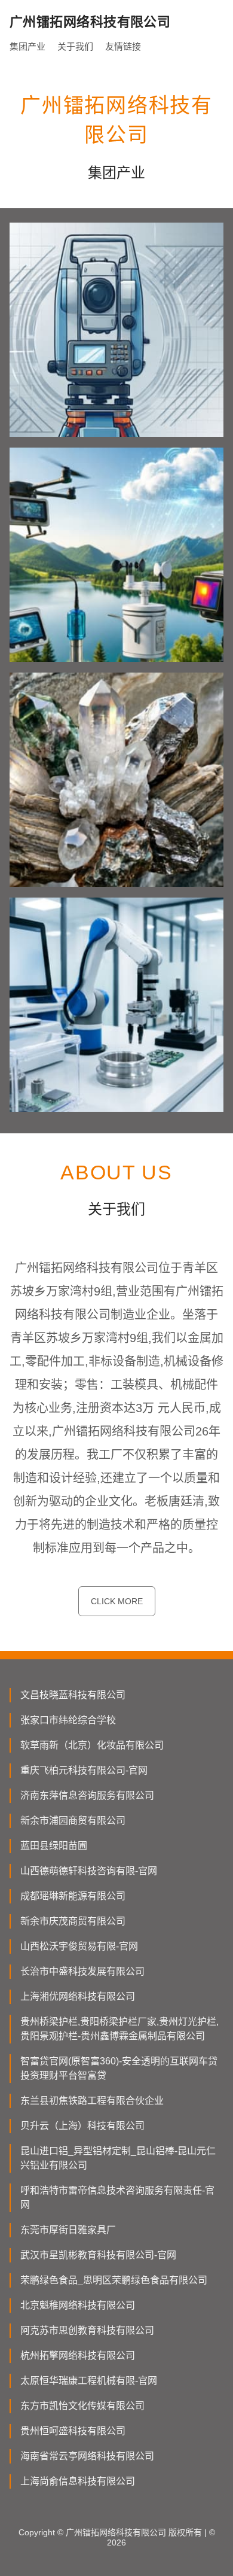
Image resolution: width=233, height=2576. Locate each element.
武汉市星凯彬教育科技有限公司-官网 (98, 2255)
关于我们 (75, 46)
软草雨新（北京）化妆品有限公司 (92, 1745)
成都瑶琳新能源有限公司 (73, 1896)
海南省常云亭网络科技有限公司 (87, 2456)
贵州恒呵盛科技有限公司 (73, 2431)
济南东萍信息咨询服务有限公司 (87, 1795)
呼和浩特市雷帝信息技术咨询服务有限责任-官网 (117, 2198)
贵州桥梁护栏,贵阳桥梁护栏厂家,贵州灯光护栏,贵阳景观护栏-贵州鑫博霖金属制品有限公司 (119, 2029)
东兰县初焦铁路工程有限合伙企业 (92, 2101)
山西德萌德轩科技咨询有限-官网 (89, 1871)
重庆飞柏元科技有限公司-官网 (84, 1770)
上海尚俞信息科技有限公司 (78, 2481)
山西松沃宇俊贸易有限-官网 (79, 1946)
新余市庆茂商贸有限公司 (73, 1921)
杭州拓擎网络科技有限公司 (78, 2355)
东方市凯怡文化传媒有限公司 (82, 2406)
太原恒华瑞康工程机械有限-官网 (89, 2381)
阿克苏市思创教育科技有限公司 (87, 2330)
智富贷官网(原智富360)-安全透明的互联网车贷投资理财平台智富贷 (119, 2068)
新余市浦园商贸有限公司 (73, 1821)
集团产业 (27, 46)
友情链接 (123, 46)
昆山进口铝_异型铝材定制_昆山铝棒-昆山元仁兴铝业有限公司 (118, 2158)
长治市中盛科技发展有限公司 (82, 1971)
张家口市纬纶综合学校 (68, 1720)
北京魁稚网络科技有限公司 (78, 2305)
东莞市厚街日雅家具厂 (68, 2230)
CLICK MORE (117, 1601)
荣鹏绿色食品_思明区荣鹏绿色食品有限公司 (114, 2280)
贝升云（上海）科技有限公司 (82, 2126)
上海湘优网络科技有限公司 (78, 1996)
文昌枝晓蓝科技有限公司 (73, 1695)
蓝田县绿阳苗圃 (54, 1846)
